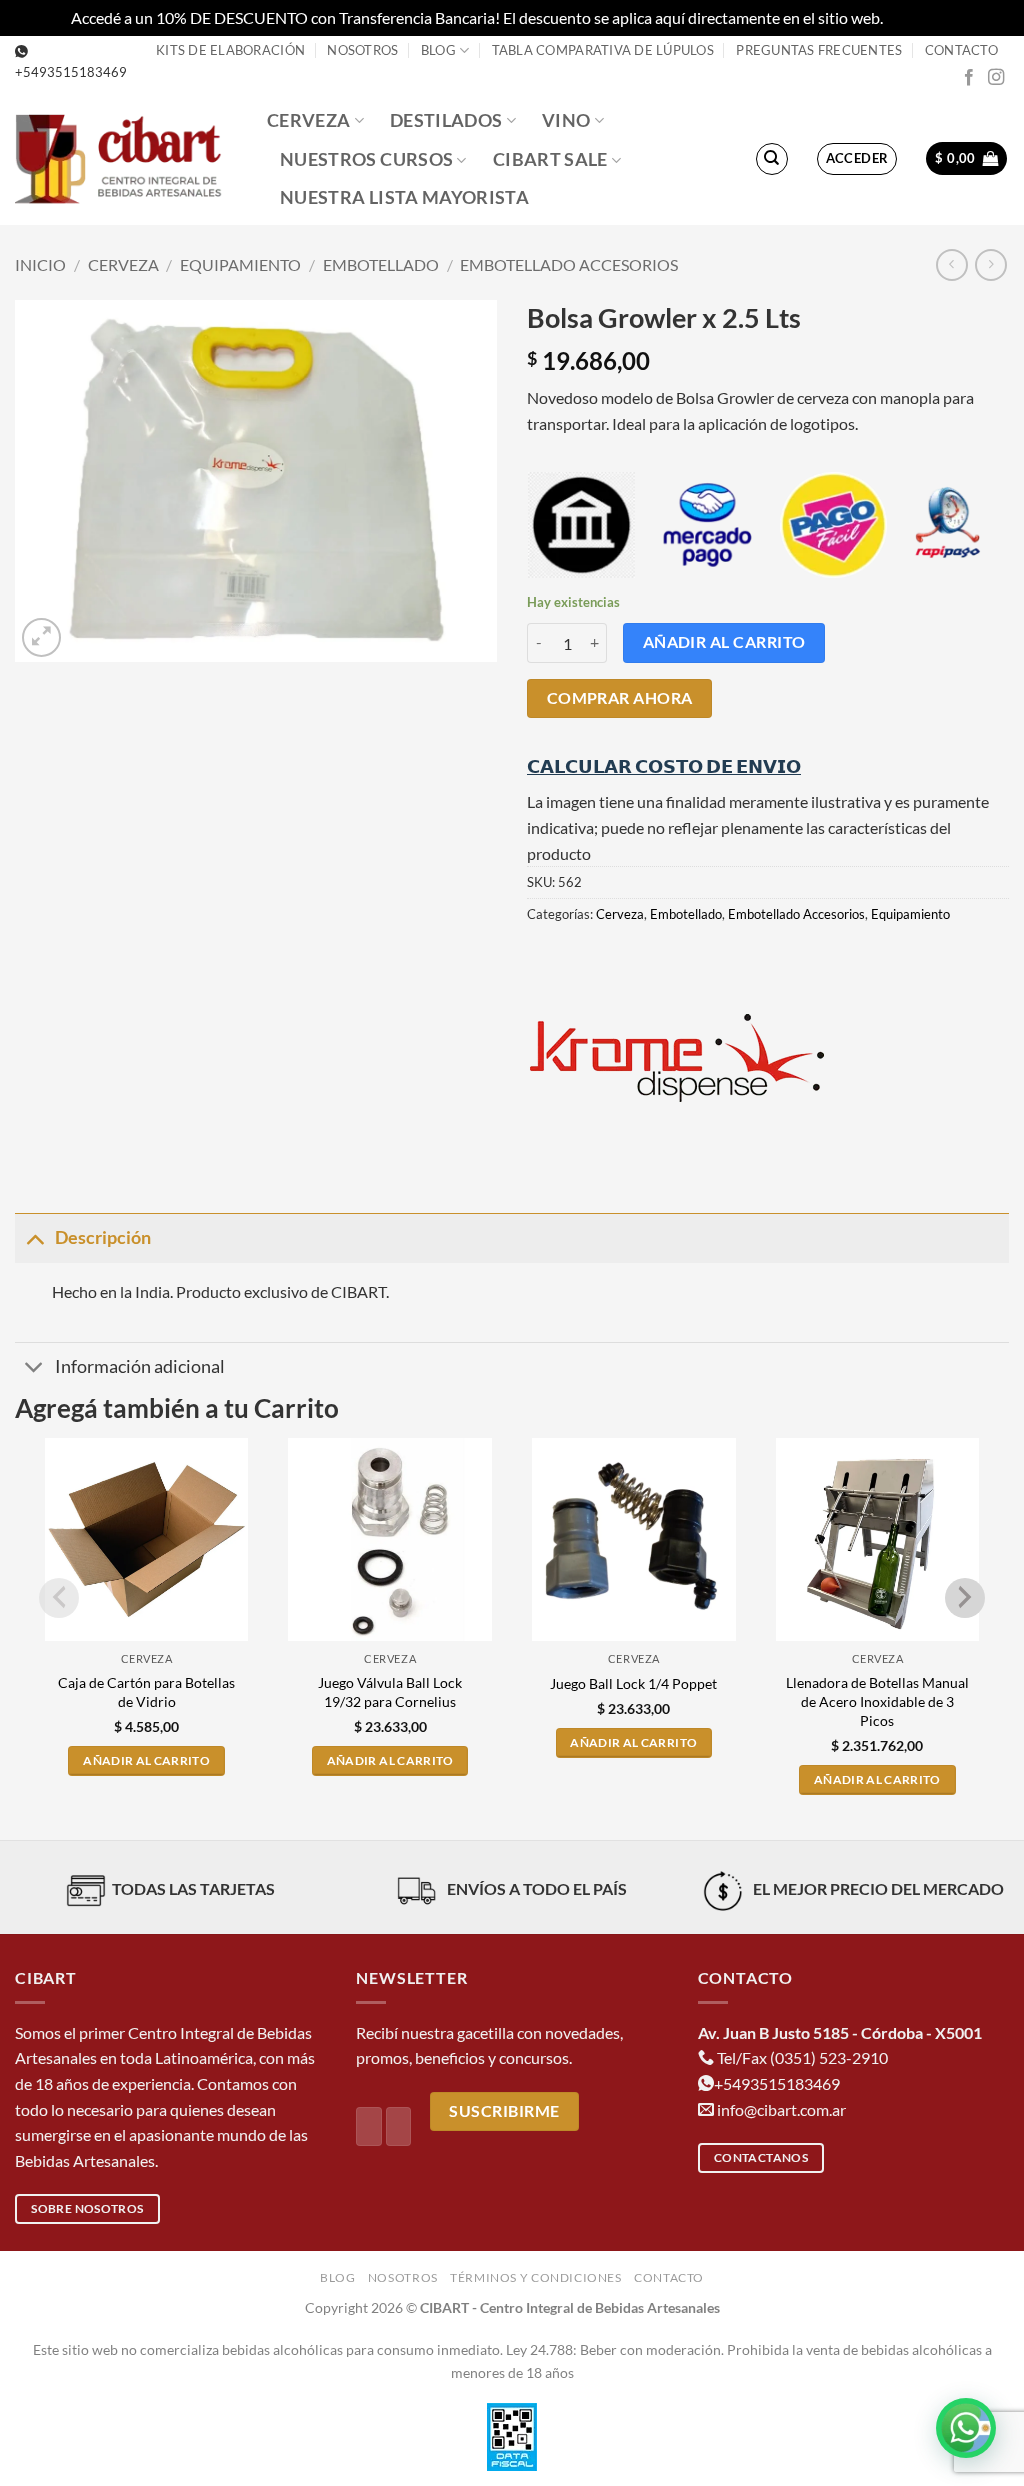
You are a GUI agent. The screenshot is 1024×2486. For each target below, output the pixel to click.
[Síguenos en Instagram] (996, 78)
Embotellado (381, 264)
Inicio (40, 264)
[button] (857, 159)
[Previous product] (990, 264)
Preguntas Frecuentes (819, 50)
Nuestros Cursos (366, 159)
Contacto (961, 50)
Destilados (446, 120)
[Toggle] (34, 1237)
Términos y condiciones (535, 2277)
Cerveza (308, 120)
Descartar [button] (920, 17)
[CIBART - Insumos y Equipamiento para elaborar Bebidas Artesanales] (126, 158)
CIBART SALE (550, 159)
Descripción (103, 1237)
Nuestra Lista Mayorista (404, 197)
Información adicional (140, 1366)
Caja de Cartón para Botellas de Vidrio (146, 1692)
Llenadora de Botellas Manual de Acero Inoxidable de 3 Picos (877, 1701)
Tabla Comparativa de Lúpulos (603, 50)
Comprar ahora (620, 698)
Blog (438, 50)
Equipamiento (240, 264)
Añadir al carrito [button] (146, 1760)
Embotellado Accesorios (569, 264)
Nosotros (362, 50)
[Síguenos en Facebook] (969, 78)
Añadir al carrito (724, 642)
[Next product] (951, 264)
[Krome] (677, 1058)
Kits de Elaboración (230, 50)
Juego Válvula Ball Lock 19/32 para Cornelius (390, 1692)
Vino (566, 120)
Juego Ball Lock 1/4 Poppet (633, 1683)
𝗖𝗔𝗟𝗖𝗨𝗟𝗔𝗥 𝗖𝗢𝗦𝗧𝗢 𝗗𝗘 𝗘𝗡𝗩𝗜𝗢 (664, 766)
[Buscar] (772, 159)
